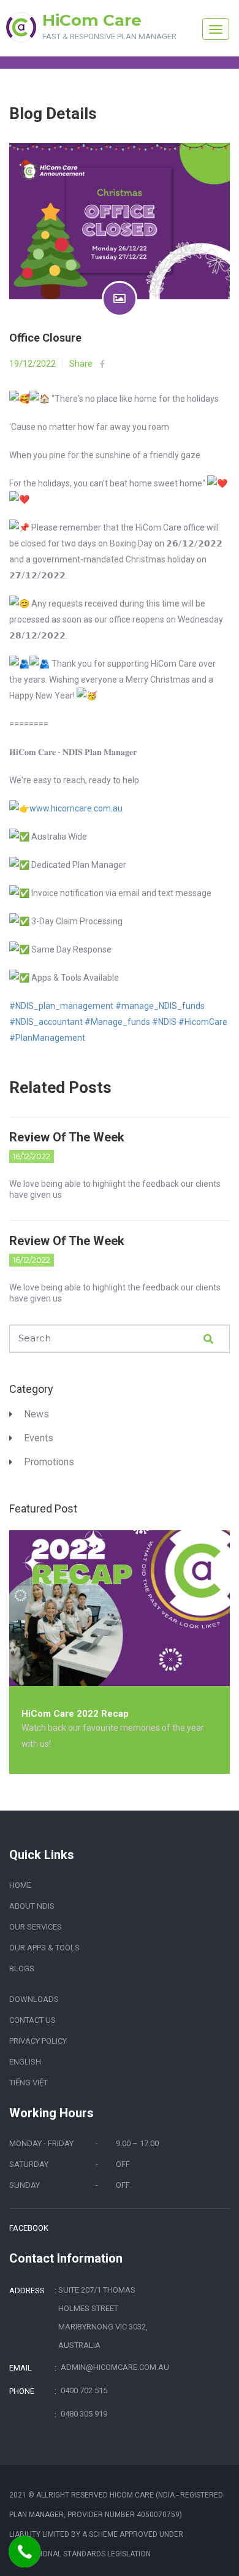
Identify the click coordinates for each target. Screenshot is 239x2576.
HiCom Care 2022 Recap (75, 1714)
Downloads (34, 1999)
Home (20, 1885)
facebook (29, 2228)
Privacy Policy (38, 2041)
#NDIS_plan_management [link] (61, 1006)
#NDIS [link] (164, 1022)
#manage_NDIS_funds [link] (160, 1006)
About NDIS (32, 1906)
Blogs (22, 1968)
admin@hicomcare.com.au (114, 2367)
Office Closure (45, 338)
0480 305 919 (84, 2414)
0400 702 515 (84, 2390)
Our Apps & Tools (44, 1948)
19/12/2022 (32, 364)
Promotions (49, 1462)
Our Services (36, 1927)
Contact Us (32, 2020)
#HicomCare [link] (203, 1022)
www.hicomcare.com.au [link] (76, 808)
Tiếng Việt (28, 2083)
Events (39, 1438)
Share (81, 364)
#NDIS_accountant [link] (46, 1022)
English (25, 2062)
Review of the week (67, 1137)
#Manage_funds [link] (117, 1022)
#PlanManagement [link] (47, 1038)
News (36, 1414)
